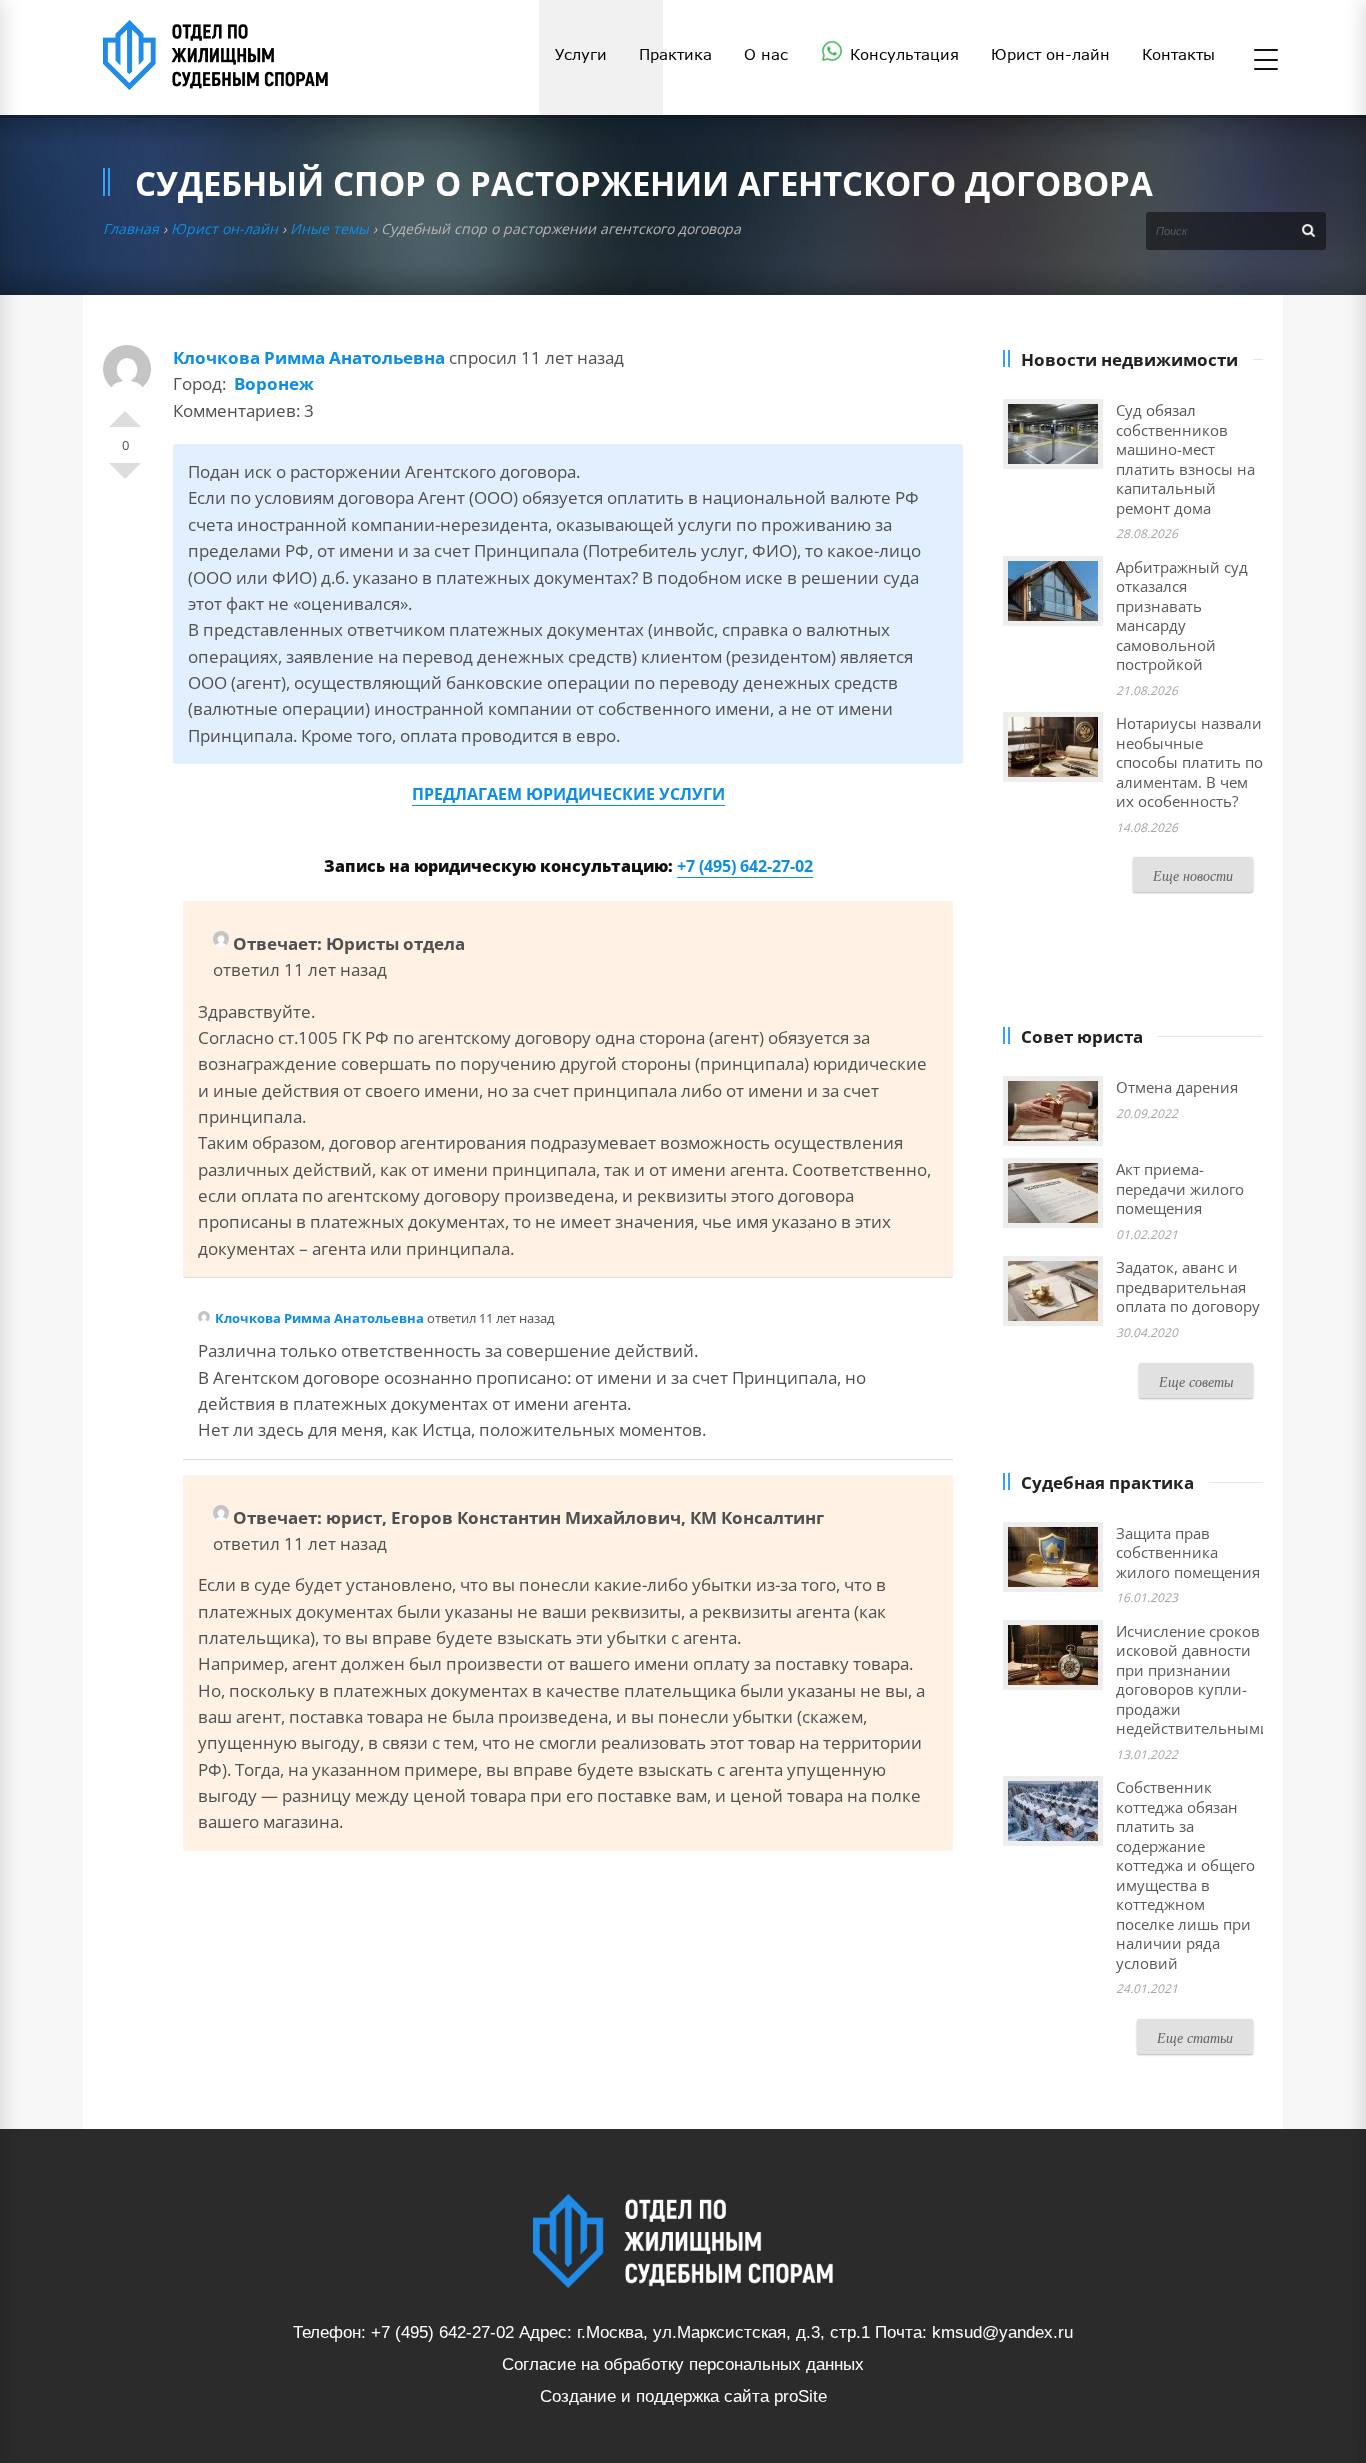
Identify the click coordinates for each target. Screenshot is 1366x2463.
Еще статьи (1195, 2037)
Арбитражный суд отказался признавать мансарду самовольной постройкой (1182, 616)
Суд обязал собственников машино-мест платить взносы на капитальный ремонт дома (1185, 459)
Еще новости (1193, 875)
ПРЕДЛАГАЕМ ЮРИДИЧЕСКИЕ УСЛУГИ (568, 794)
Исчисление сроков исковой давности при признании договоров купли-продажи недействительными (1193, 1680)
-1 (125, 479)
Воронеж (274, 383)
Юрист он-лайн (224, 228)
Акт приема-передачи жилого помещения (1180, 1188)
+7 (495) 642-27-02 (745, 866)
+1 (125, 411)
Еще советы (1196, 1381)
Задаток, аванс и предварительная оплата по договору (1188, 1286)
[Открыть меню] (1266, 61)
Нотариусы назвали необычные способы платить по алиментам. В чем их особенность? (1189, 762)
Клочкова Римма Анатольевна (309, 357)
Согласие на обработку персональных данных (683, 2364)
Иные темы (329, 228)
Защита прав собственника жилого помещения (1188, 1552)
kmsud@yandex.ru (1002, 2332)
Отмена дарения (1177, 1087)
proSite (800, 2396)
